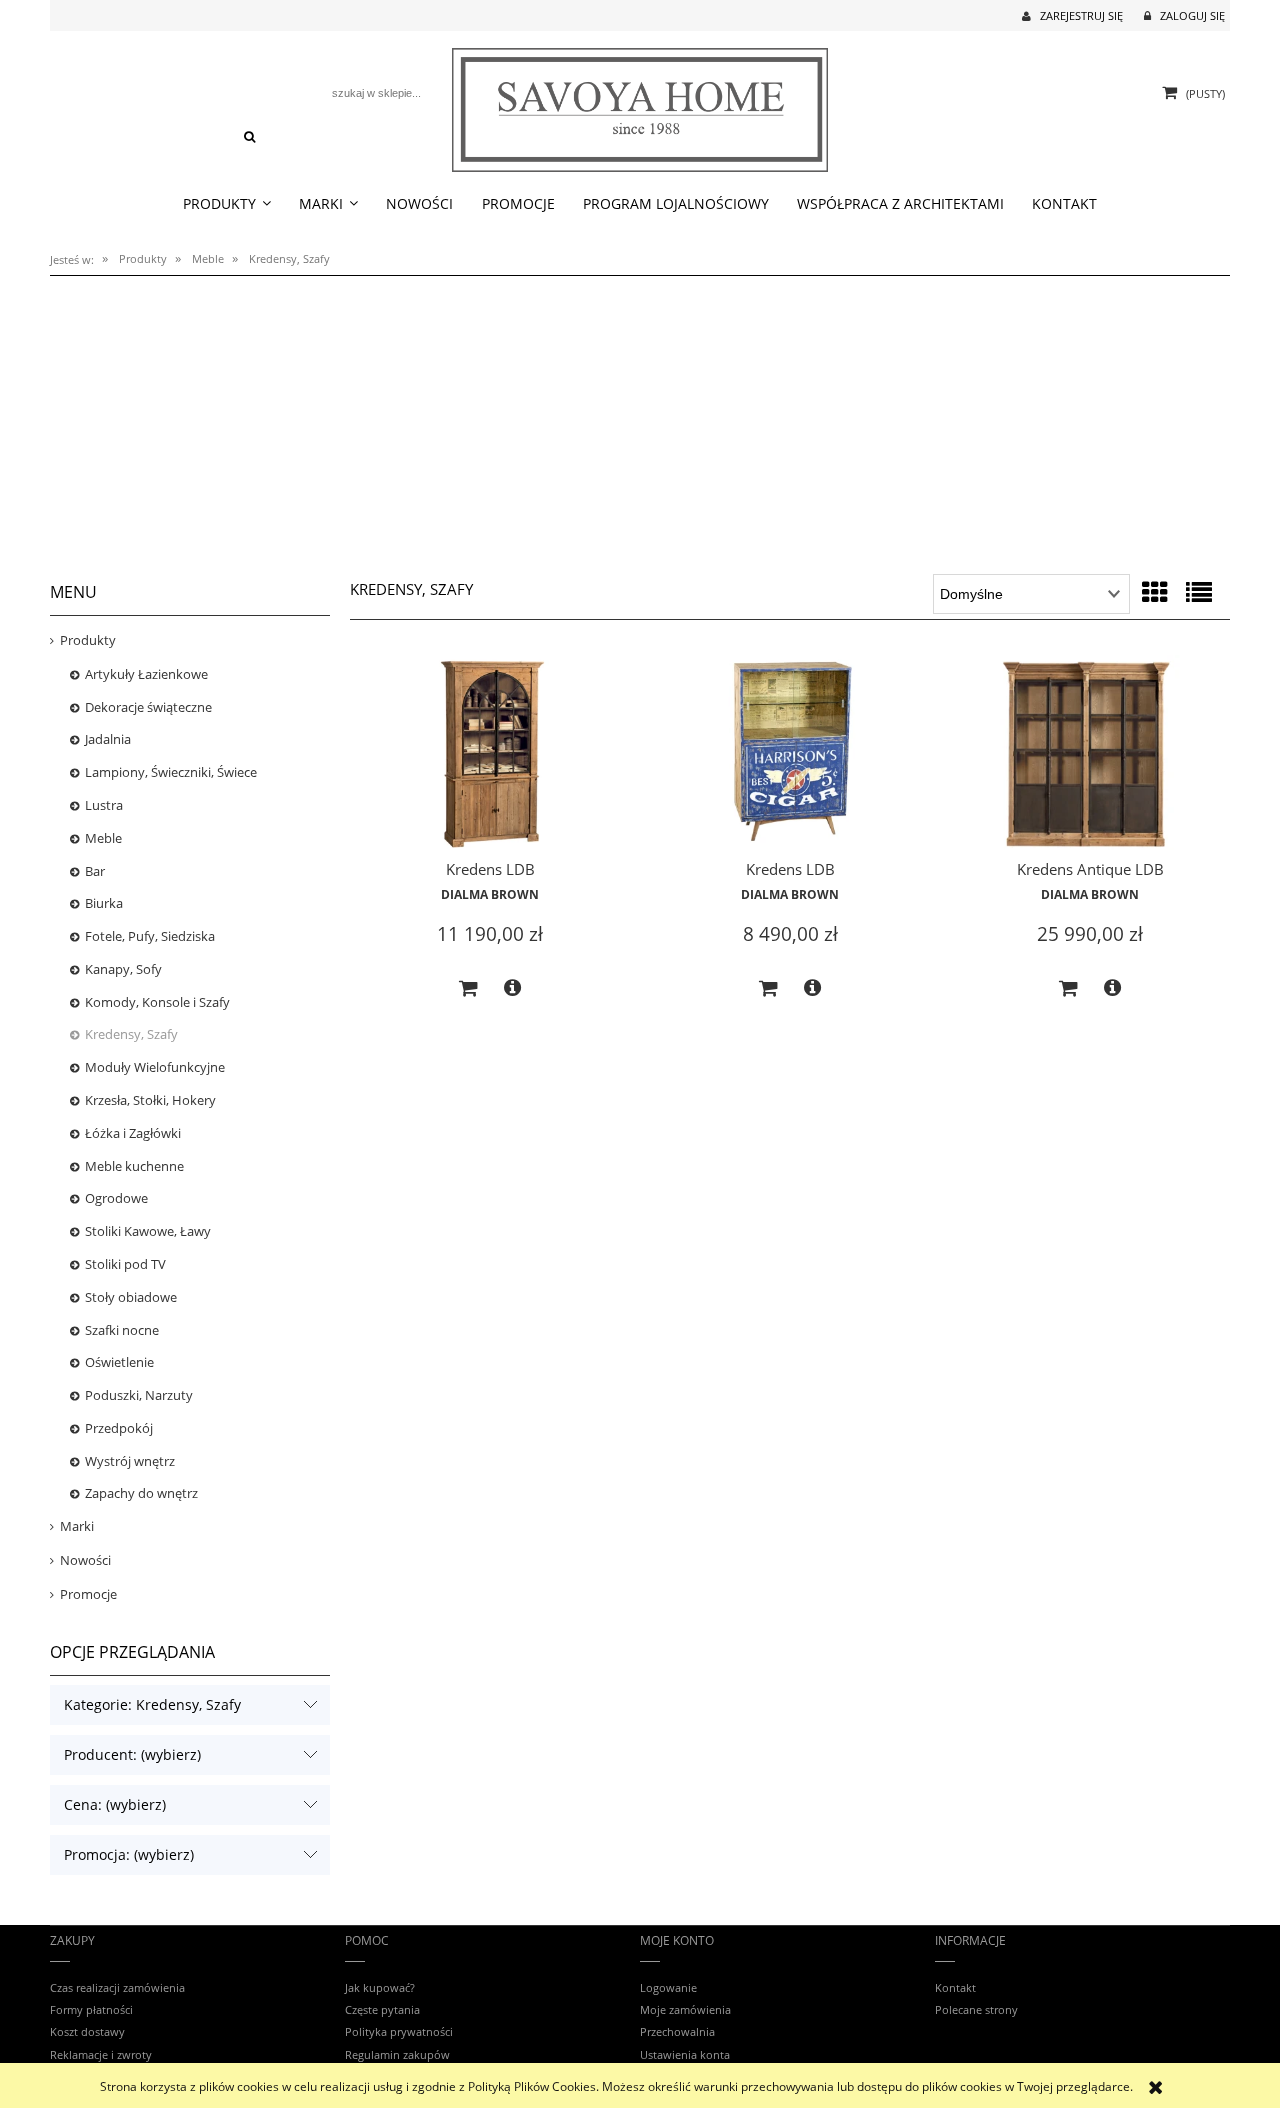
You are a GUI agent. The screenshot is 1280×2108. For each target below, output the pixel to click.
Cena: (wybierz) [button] (115, 1804)
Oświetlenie (119, 1362)
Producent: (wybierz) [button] (132, 1754)
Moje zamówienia (685, 2009)
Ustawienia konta (685, 2054)
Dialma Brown (490, 894)
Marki (77, 1526)
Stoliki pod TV (125, 1264)
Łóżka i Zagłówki (133, 1133)
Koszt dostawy (87, 2031)
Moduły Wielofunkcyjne (155, 1067)
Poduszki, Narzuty (139, 1395)
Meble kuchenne (134, 1166)
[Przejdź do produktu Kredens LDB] (490, 755)
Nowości (85, 1560)
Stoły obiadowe (131, 1297)
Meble (103, 838)
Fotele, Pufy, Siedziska (150, 936)
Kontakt (955, 1987)
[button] (513, 988)
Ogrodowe (116, 1198)
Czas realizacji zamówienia (117, 1987)
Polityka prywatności (399, 2031)
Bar (95, 871)
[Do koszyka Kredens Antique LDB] (1069, 989)
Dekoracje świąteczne (148, 707)
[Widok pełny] (1199, 592)
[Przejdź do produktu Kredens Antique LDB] (1090, 755)
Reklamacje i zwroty (101, 2054)
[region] (640, 418)
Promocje (88, 1594)
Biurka (104, 903)
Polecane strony (976, 2009)
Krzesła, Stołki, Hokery (150, 1100)
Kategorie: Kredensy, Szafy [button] (152, 1704)
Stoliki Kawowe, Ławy (148, 1231)
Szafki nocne (122, 1330)
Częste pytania (382, 2009)
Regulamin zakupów (397, 2054)
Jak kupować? (380, 1987)
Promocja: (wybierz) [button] (129, 1854)
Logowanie (668, 1987)
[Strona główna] (640, 106)
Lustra (104, 805)
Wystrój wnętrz (130, 1461)
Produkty (88, 640)
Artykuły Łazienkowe (146, 674)
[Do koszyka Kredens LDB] (469, 989)
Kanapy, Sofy (123, 969)
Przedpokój (119, 1428)
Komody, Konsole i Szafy (157, 1002)
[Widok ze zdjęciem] (1155, 592)
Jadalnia (108, 739)
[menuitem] (226, 204)
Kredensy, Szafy (131, 1034)
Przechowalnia (677, 2031)
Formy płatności (91, 2009)
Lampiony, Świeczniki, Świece (171, 772)
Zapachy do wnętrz (141, 1493)
